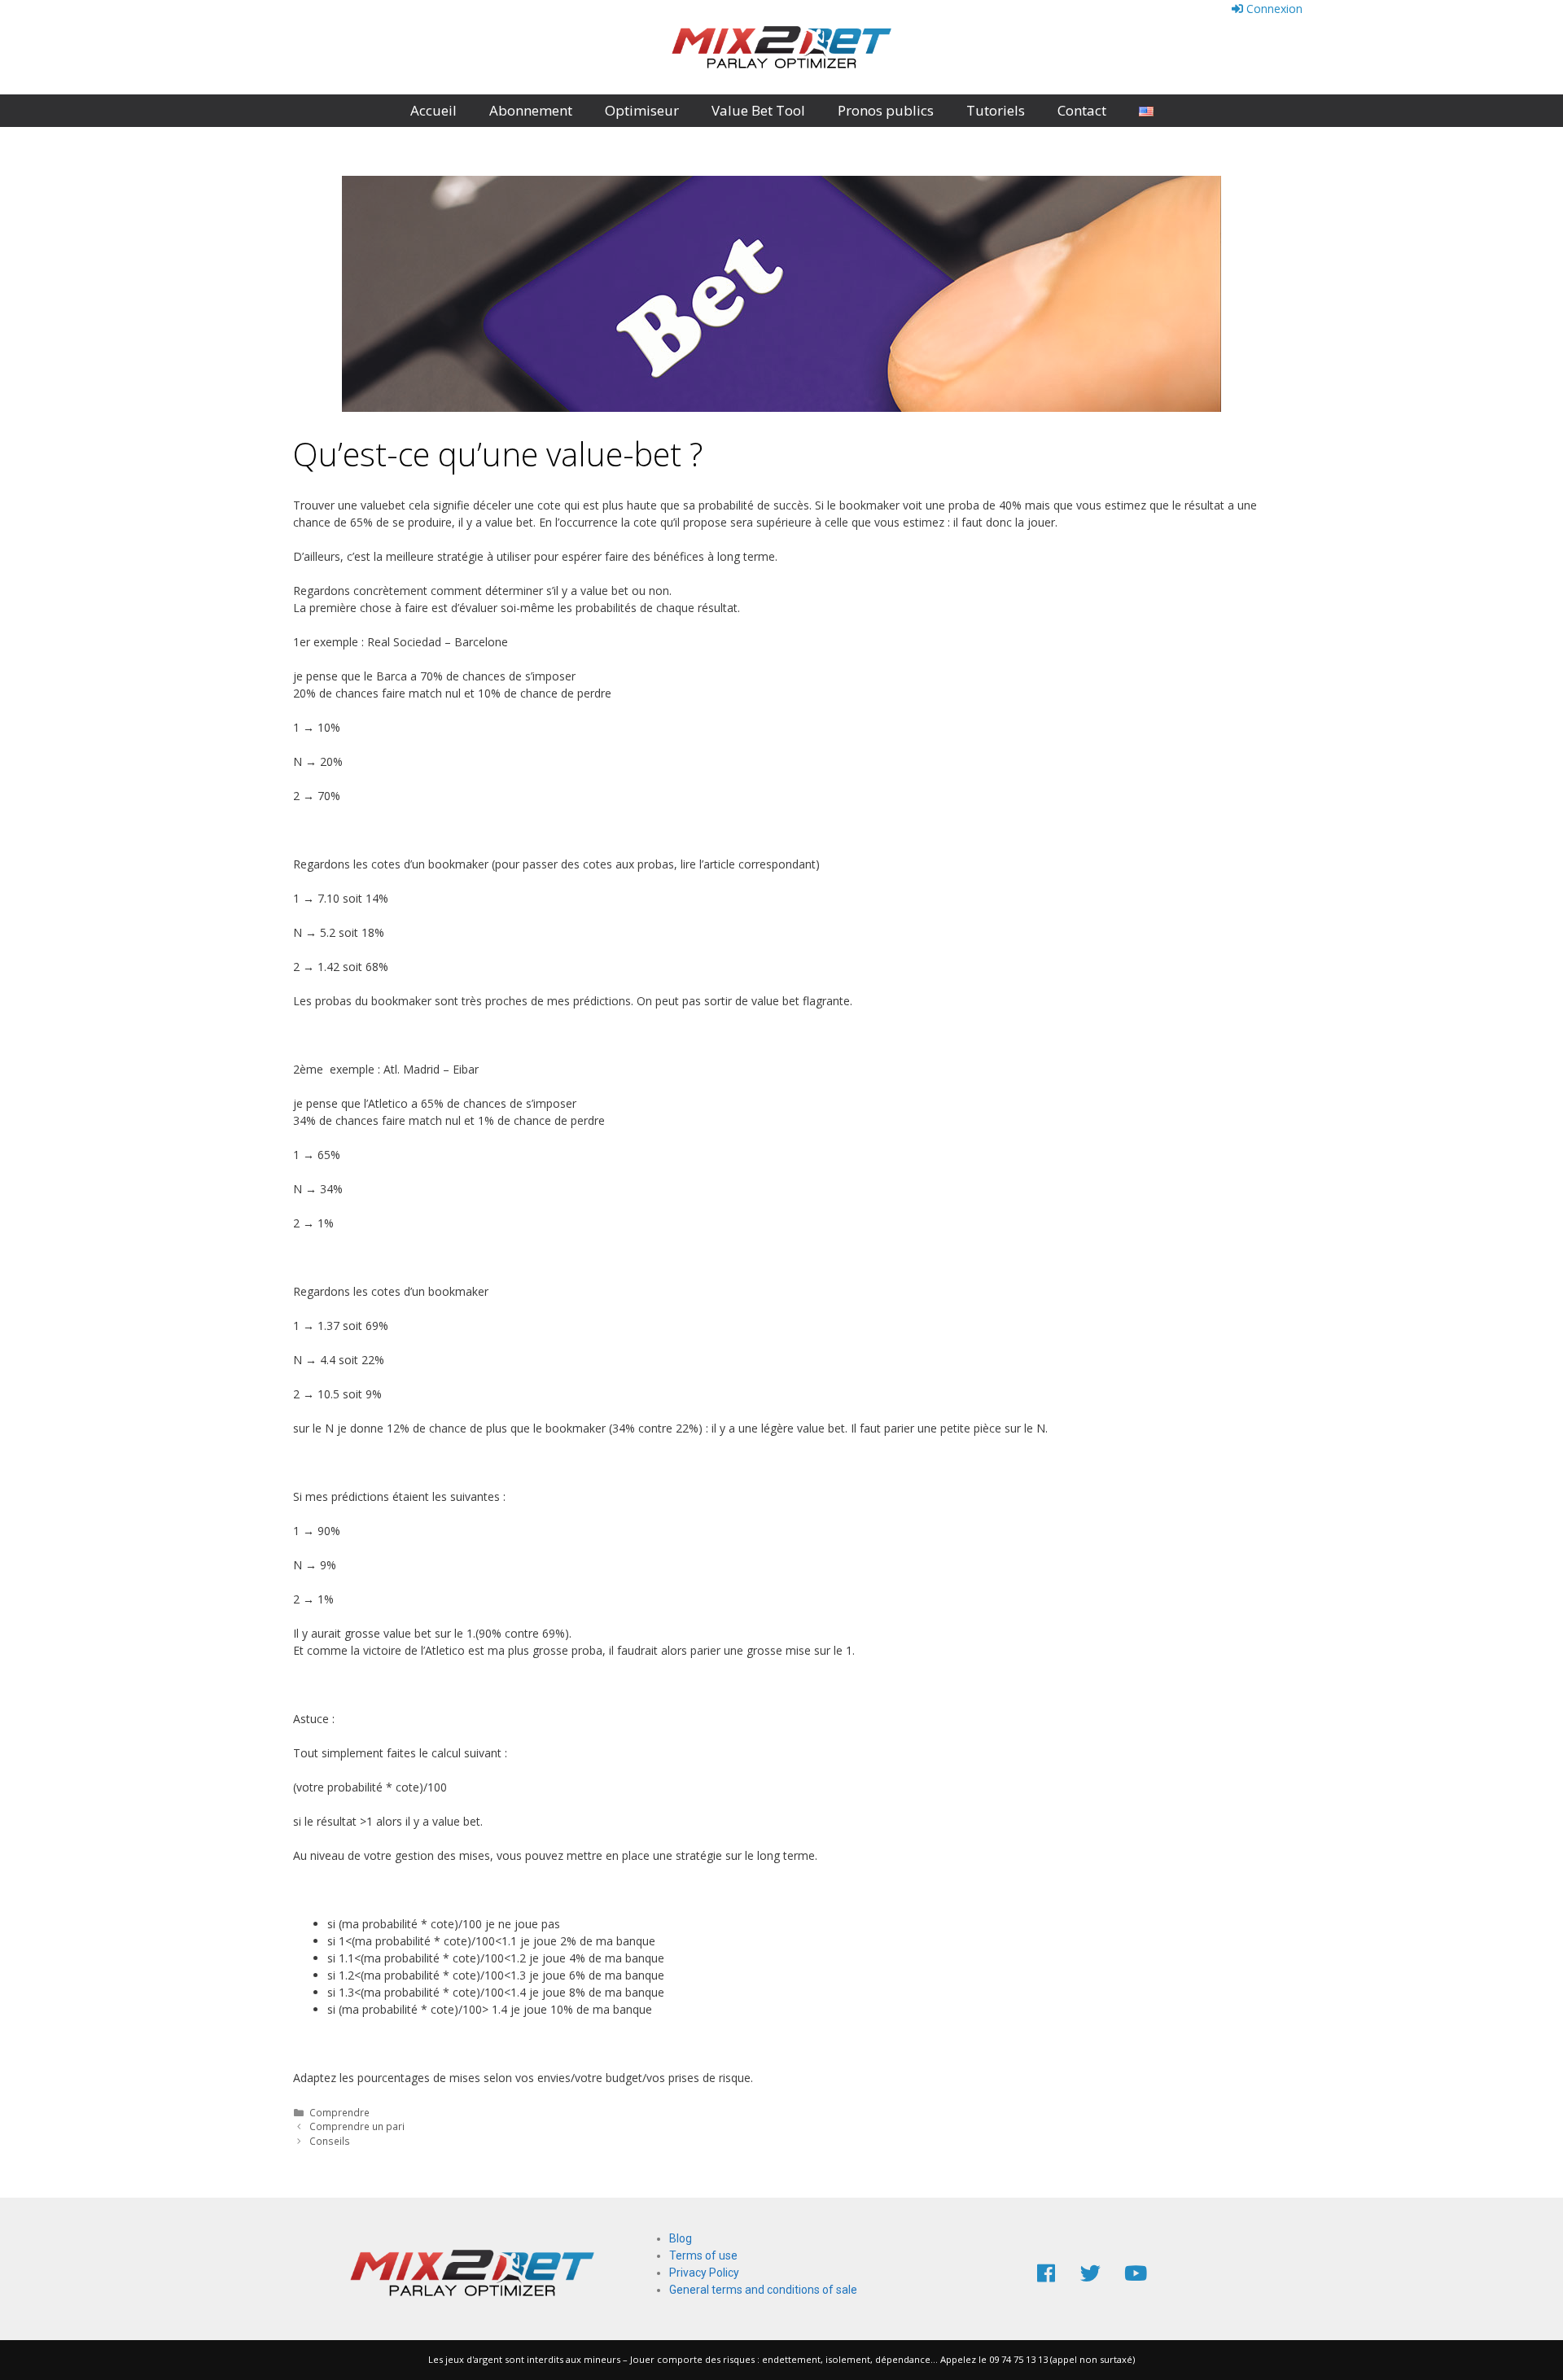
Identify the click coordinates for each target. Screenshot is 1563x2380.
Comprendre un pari (357, 2126)
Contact (1082, 110)
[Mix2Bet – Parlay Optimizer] (781, 46)
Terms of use (703, 2255)
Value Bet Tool (758, 110)
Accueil (433, 110)
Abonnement (531, 110)
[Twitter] (1091, 2273)
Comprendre (339, 2112)
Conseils (330, 2141)
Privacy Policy (704, 2273)
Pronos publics (886, 110)
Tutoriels (996, 110)
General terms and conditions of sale (763, 2290)
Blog (681, 2238)
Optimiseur (642, 110)
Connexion (1273, 9)
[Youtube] (1136, 2273)
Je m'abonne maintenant (325, 47)
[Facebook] (1046, 2273)
